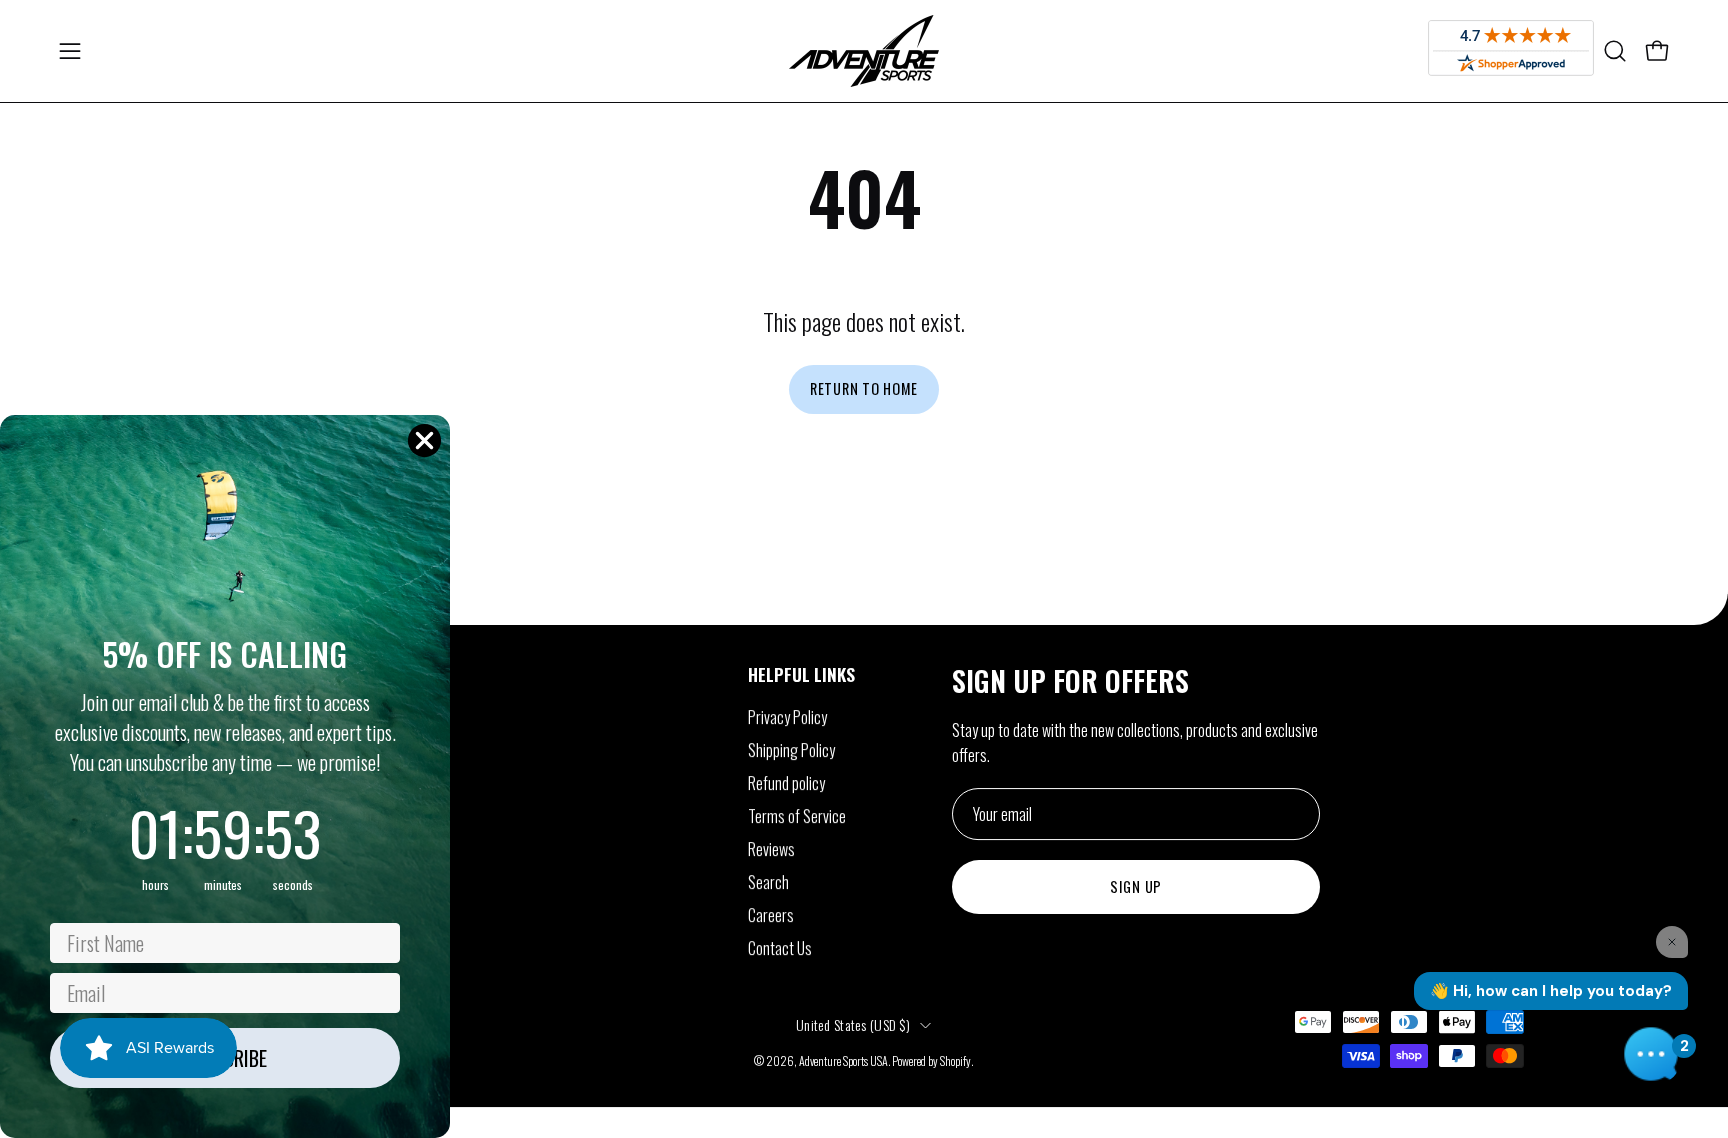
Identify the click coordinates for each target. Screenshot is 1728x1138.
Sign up (1136, 886)
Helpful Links (801, 674)
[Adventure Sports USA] (864, 51)
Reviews (771, 849)
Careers (771, 915)
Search (768, 882)
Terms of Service (797, 816)
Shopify (955, 1060)
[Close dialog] (424, 440)
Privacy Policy (787, 717)
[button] (1615, 51)
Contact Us (780, 948)
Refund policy (786, 783)
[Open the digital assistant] (1651, 1054)
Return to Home (864, 388)
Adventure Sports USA (843, 1060)
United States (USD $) (853, 1024)
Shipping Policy (791, 750)
